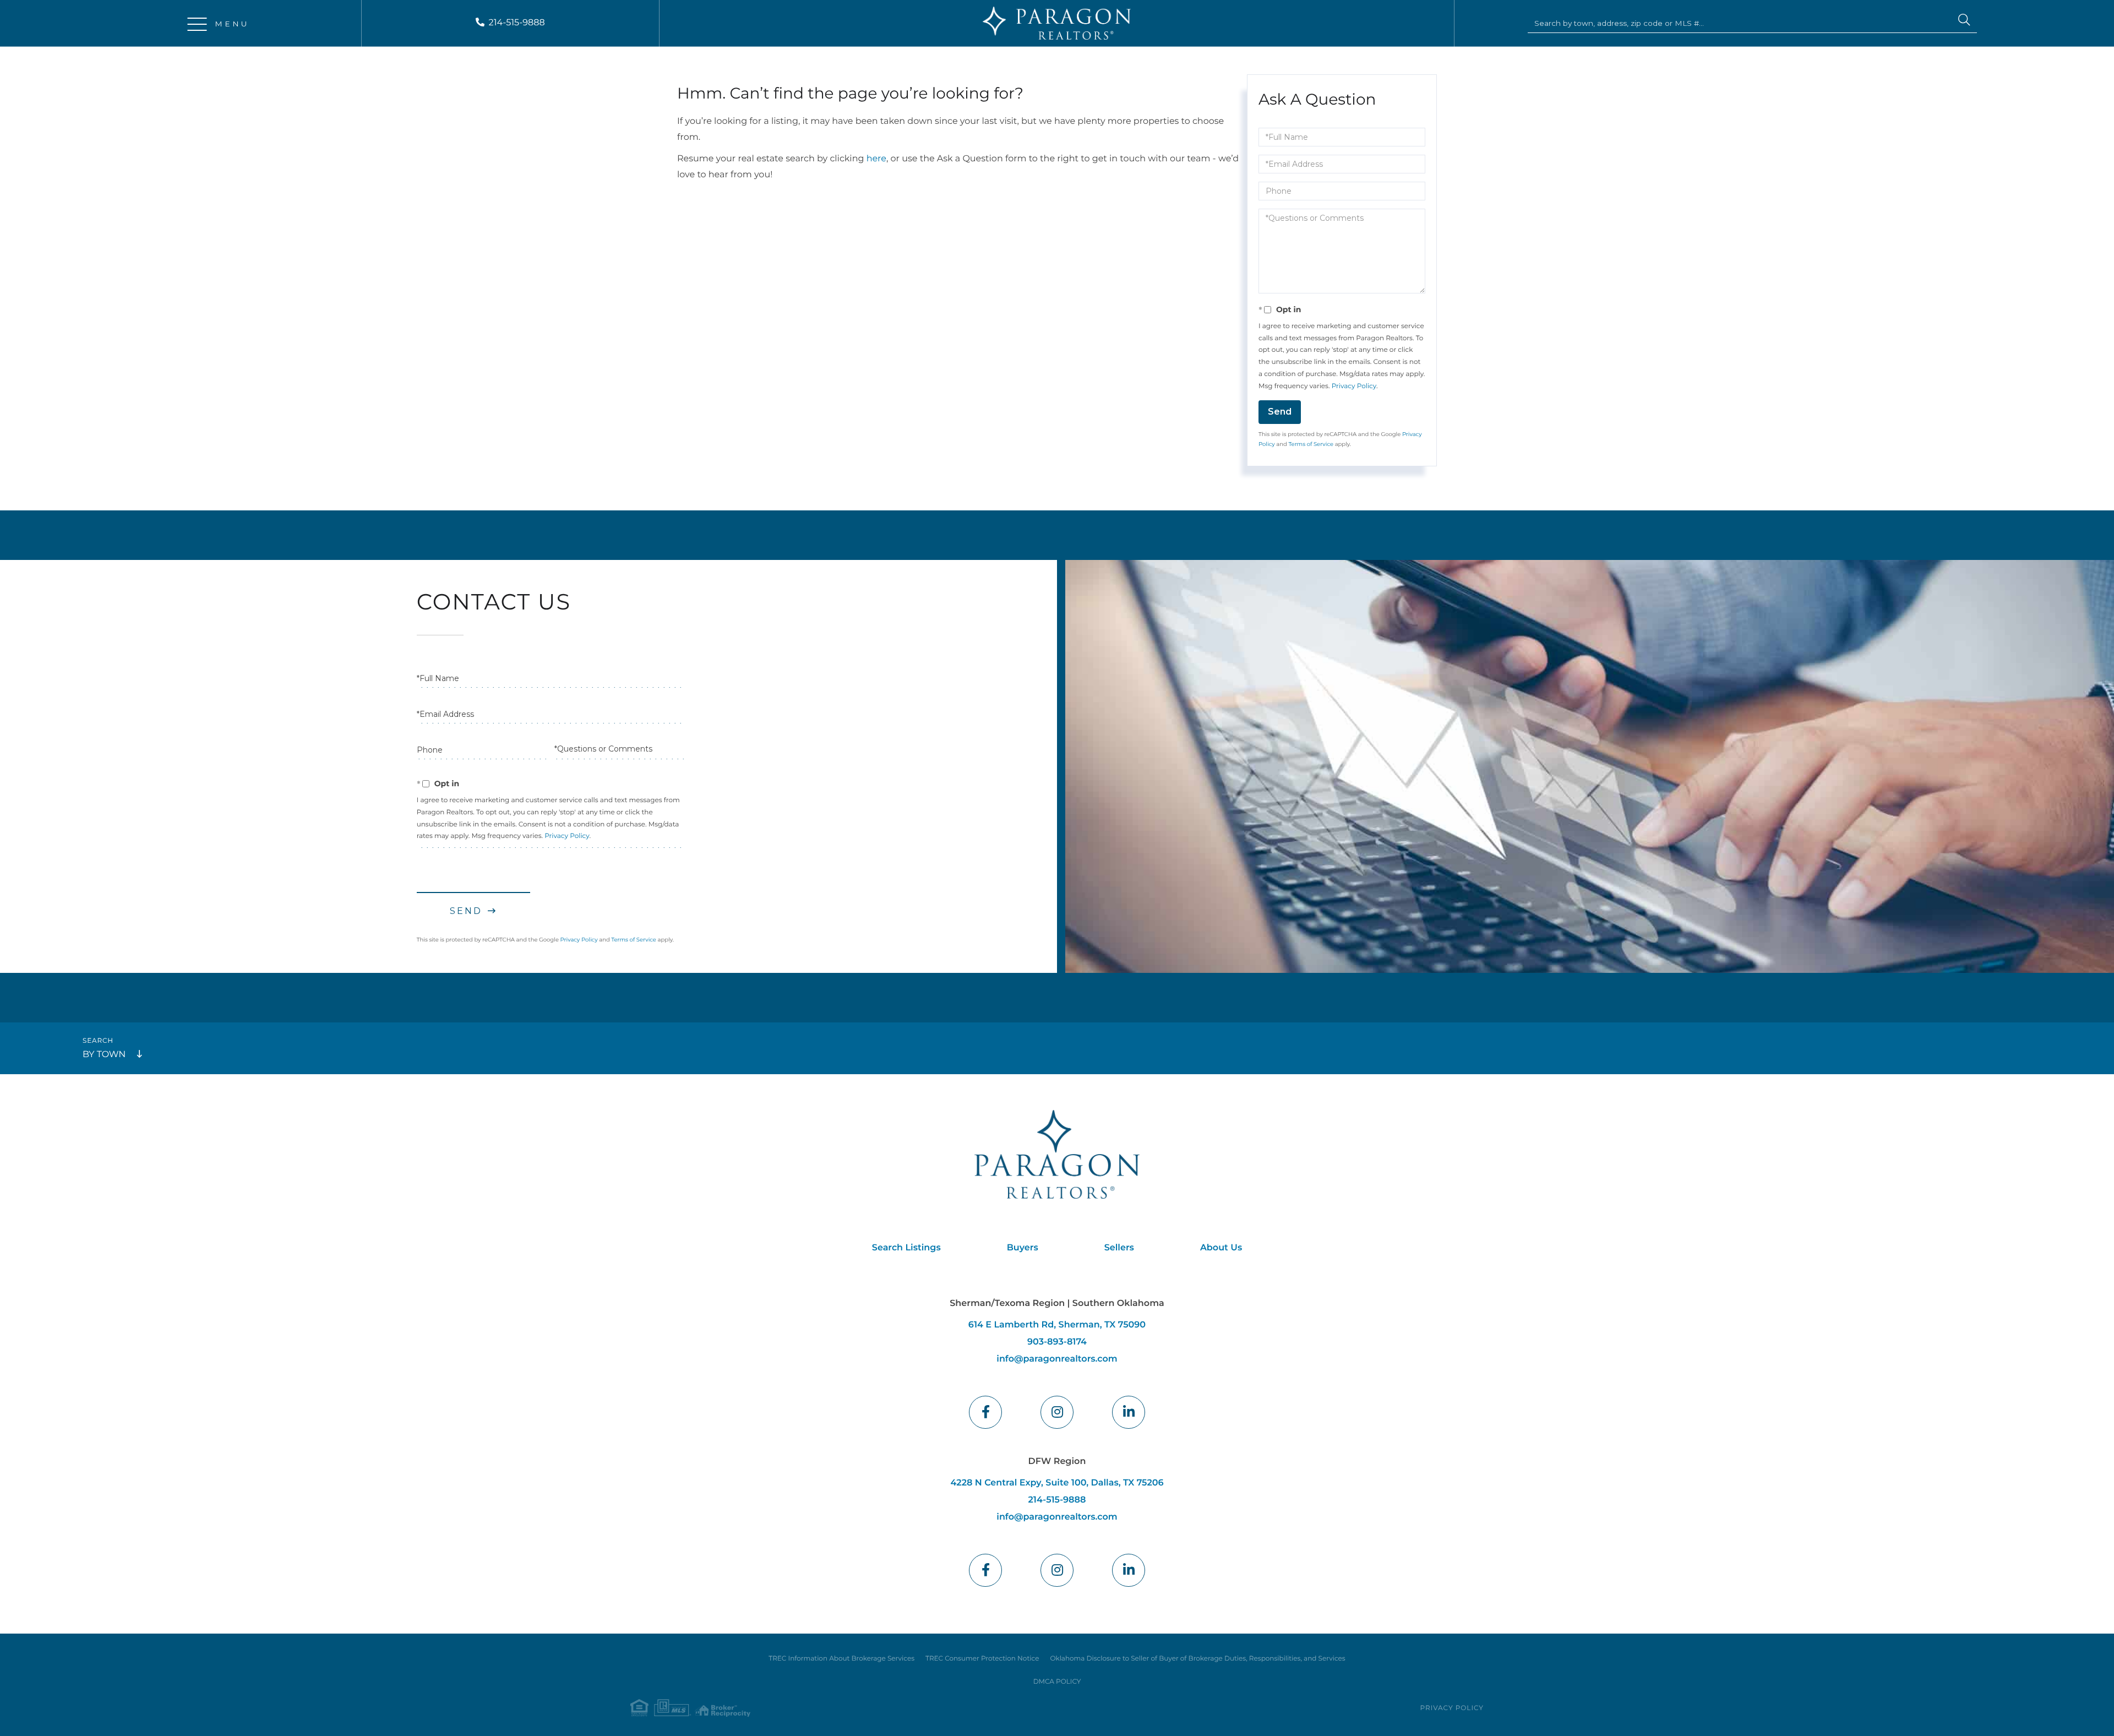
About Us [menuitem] (1221, 1248)
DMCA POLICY (1057, 1682)
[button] (1964, 21)
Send (1280, 412)
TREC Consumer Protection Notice (982, 1659)
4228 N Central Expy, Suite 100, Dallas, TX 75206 (1057, 1483)
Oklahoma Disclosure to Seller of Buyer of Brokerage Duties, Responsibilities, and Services (1197, 1659)
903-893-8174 (1057, 1342)
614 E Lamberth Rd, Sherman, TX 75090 (1057, 1325)
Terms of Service (1311, 444)
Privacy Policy (1354, 386)
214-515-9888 (517, 23)
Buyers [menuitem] (1023, 1248)
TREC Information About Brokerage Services (841, 1659)
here (876, 159)
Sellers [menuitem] (1119, 1248)
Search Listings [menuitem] (906, 1248)
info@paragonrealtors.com (1057, 1359)
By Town (104, 1055)
